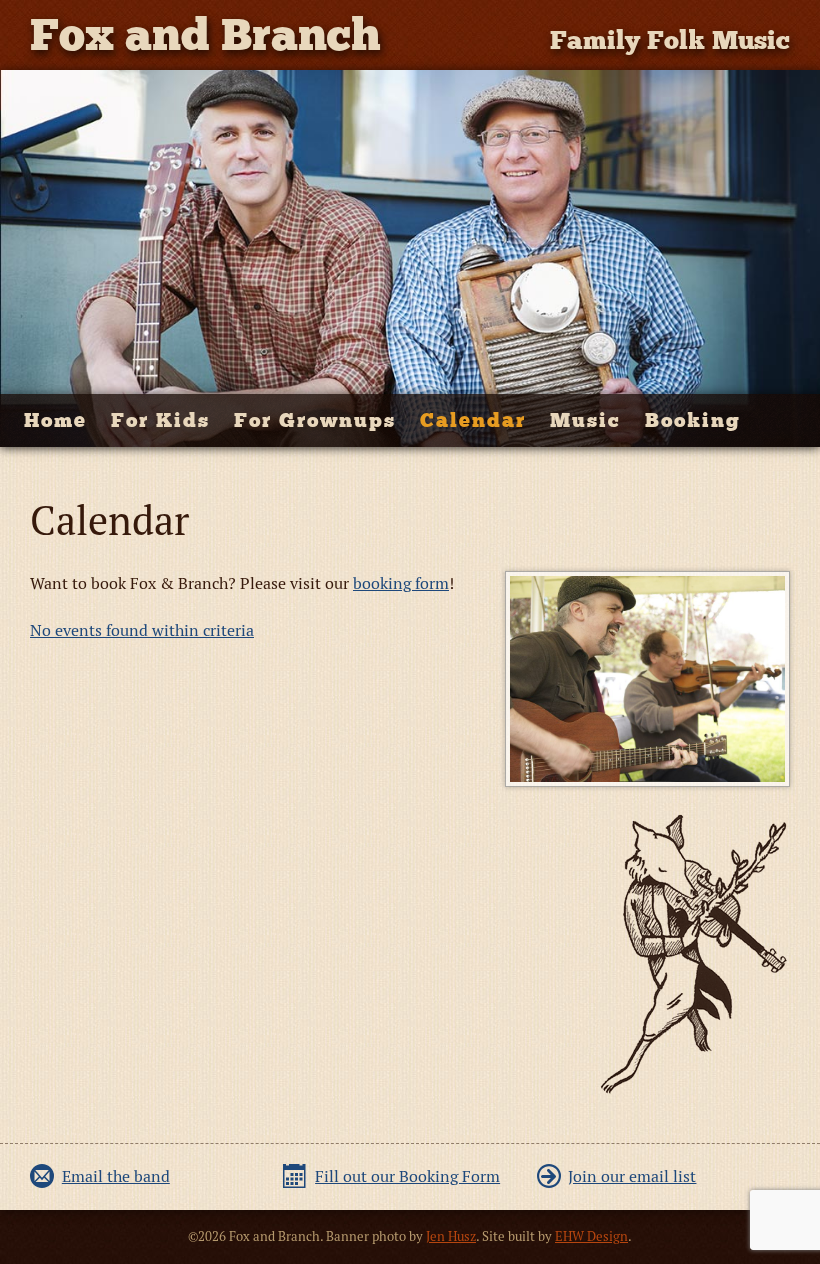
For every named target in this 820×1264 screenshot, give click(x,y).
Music (585, 420)
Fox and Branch (205, 34)
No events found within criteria (142, 630)
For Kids (160, 420)
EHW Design (591, 1236)
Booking (693, 420)
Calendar (473, 420)
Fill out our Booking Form (407, 1176)
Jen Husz (451, 1236)
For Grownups (315, 420)
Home (55, 420)
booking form (401, 583)
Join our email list (632, 1176)
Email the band (116, 1176)
